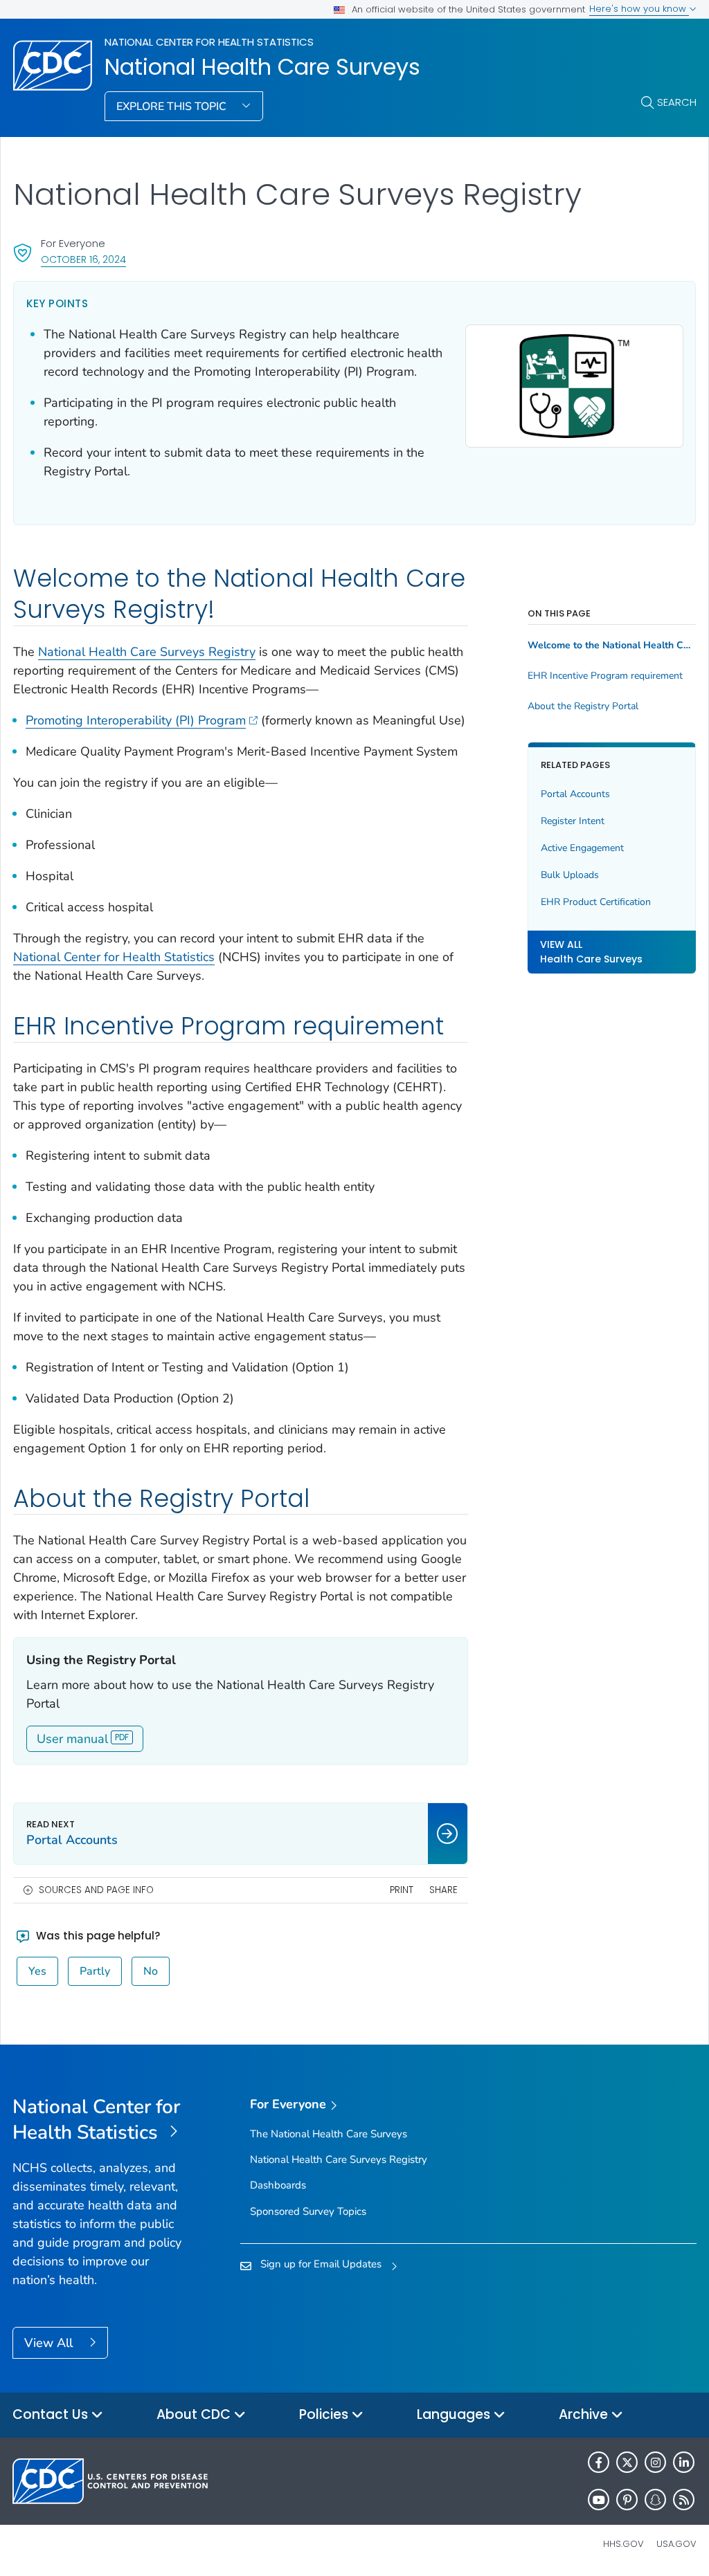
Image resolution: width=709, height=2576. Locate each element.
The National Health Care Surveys (329, 2134)
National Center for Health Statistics (209, 42)
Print (402, 1890)
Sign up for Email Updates (321, 2264)
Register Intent (573, 821)
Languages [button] (455, 2414)
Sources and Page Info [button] (96, 1890)
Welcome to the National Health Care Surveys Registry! (612, 646)
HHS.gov (623, 2544)
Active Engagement (582, 848)
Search (677, 102)
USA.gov (676, 2544)
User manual (72, 1739)
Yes (37, 1971)
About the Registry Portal (583, 706)
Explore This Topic (173, 107)
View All (50, 2343)
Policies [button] (325, 2414)
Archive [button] (585, 2414)
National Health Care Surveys (262, 67)
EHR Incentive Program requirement (605, 676)
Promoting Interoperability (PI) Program (136, 720)
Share (443, 1890)
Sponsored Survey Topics (308, 2211)
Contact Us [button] (52, 2414)
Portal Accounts (575, 794)
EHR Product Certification (596, 902)
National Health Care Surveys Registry (147, 652)
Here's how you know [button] (639, 9)
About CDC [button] (195, 2414)
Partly (95, 1971)
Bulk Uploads (570, 875)
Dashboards (278, 2185)
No (151, 1971)
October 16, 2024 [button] (83, 259)
